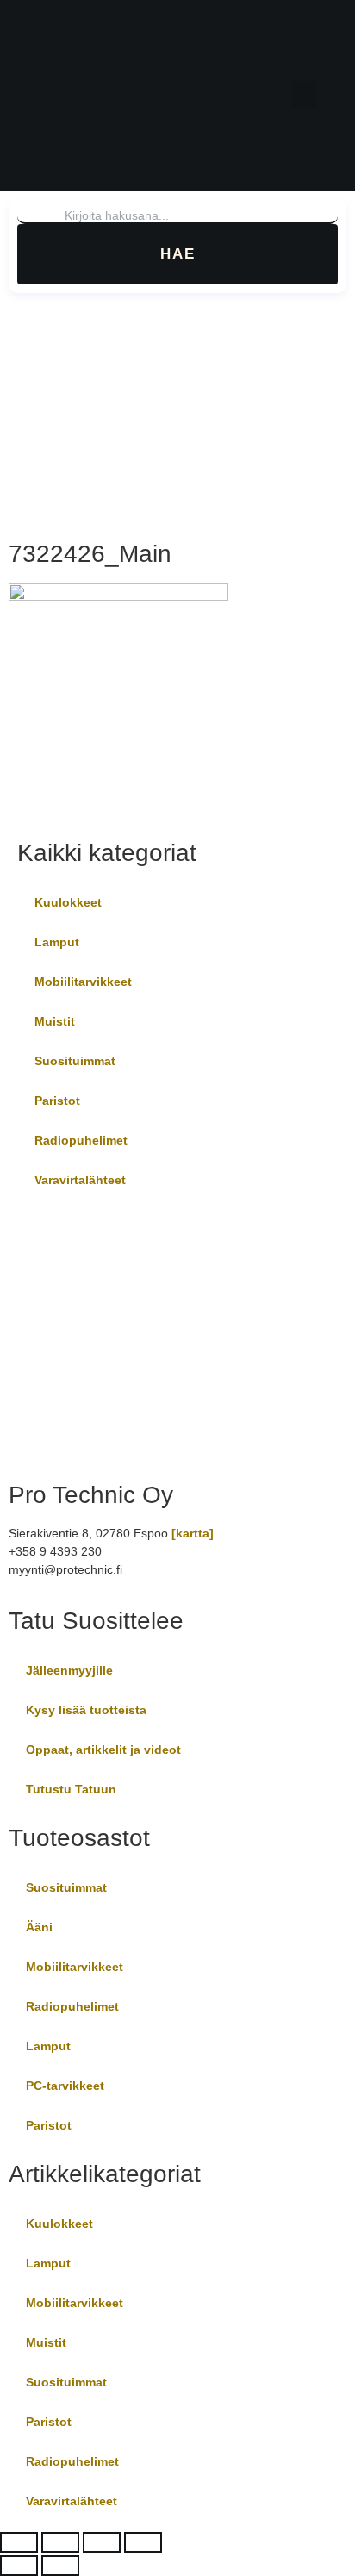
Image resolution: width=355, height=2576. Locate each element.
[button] (304, 95)
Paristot (57, 1101)
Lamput (57, 942)
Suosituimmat (75, 1061)
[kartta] (193, 1533)
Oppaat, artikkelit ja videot (103, 1750)
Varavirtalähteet (80, 1180)
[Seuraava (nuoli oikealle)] (60, 2566)
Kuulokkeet (68, 902)
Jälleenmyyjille (69, 1670)
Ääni (39, 1927)
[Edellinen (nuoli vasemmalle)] (19, 2566)
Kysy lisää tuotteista (86, 1710)
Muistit (55, 1021)
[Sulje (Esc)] (143, 2542)
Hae (178, 254)
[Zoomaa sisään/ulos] (19, 2542)
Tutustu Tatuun (71, 1789)
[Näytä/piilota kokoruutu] (60, 2542)
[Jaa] (102, 2542)
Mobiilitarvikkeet (83, 982)
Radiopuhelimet (81, 1140)
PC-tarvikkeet (65, 2086)
